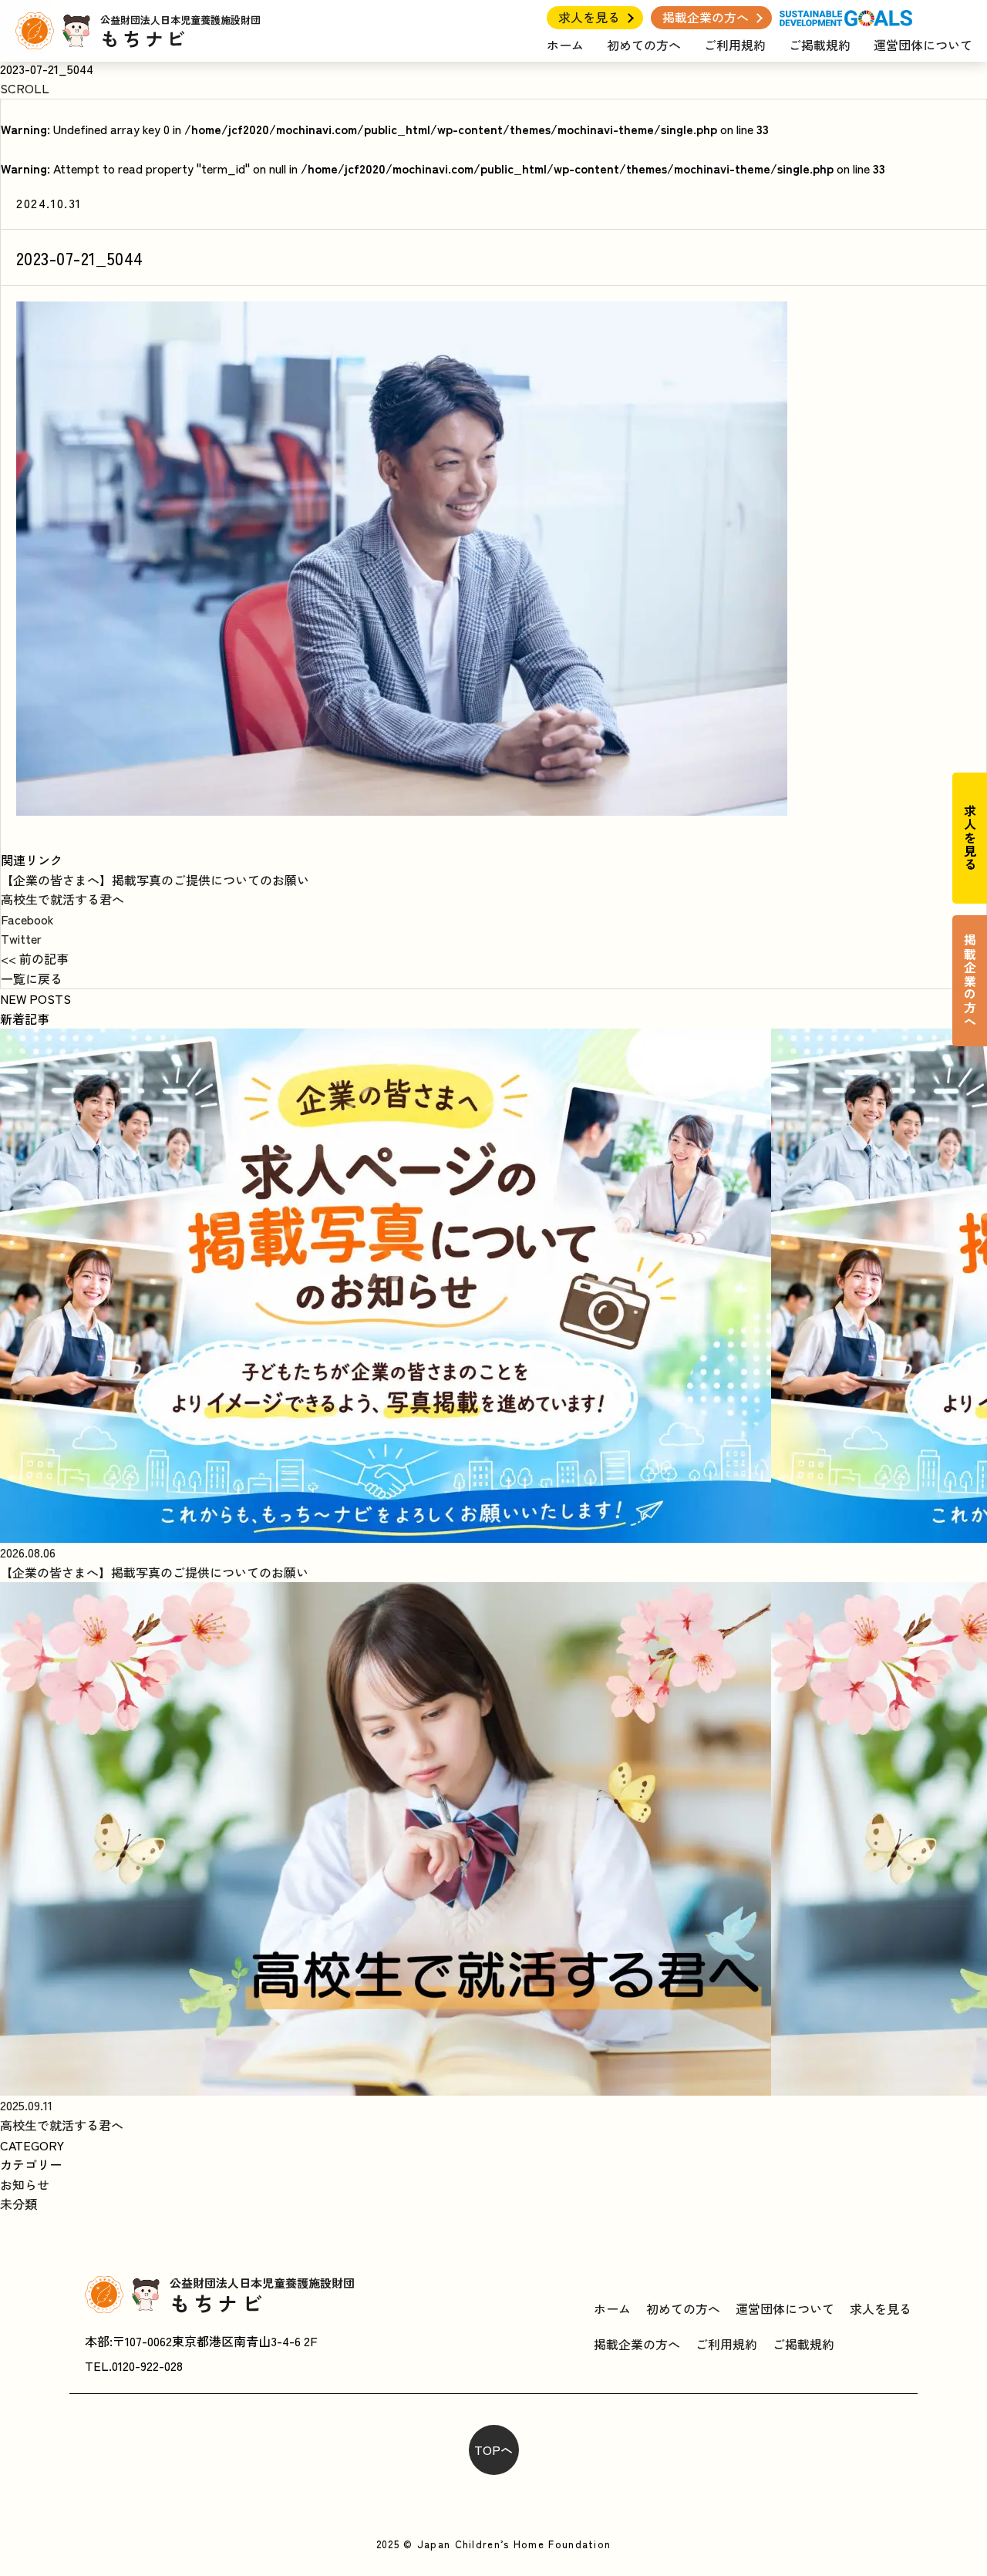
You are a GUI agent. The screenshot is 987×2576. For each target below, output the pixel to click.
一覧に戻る (32, 978)
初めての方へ (644, 45)
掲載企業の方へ (706, 17)
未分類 (19, 2204)
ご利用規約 (735, 45)
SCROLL (25, 88)
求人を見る (589, 17)
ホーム (565, 45)
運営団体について (923, 45)
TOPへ (493, 2450)
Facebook (27, 919)
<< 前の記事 (35, 958)
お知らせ (25, 2184)
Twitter (21, 938)
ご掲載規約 (820, 45)
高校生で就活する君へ (62, 899)
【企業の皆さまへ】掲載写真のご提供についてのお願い (155, 880)
